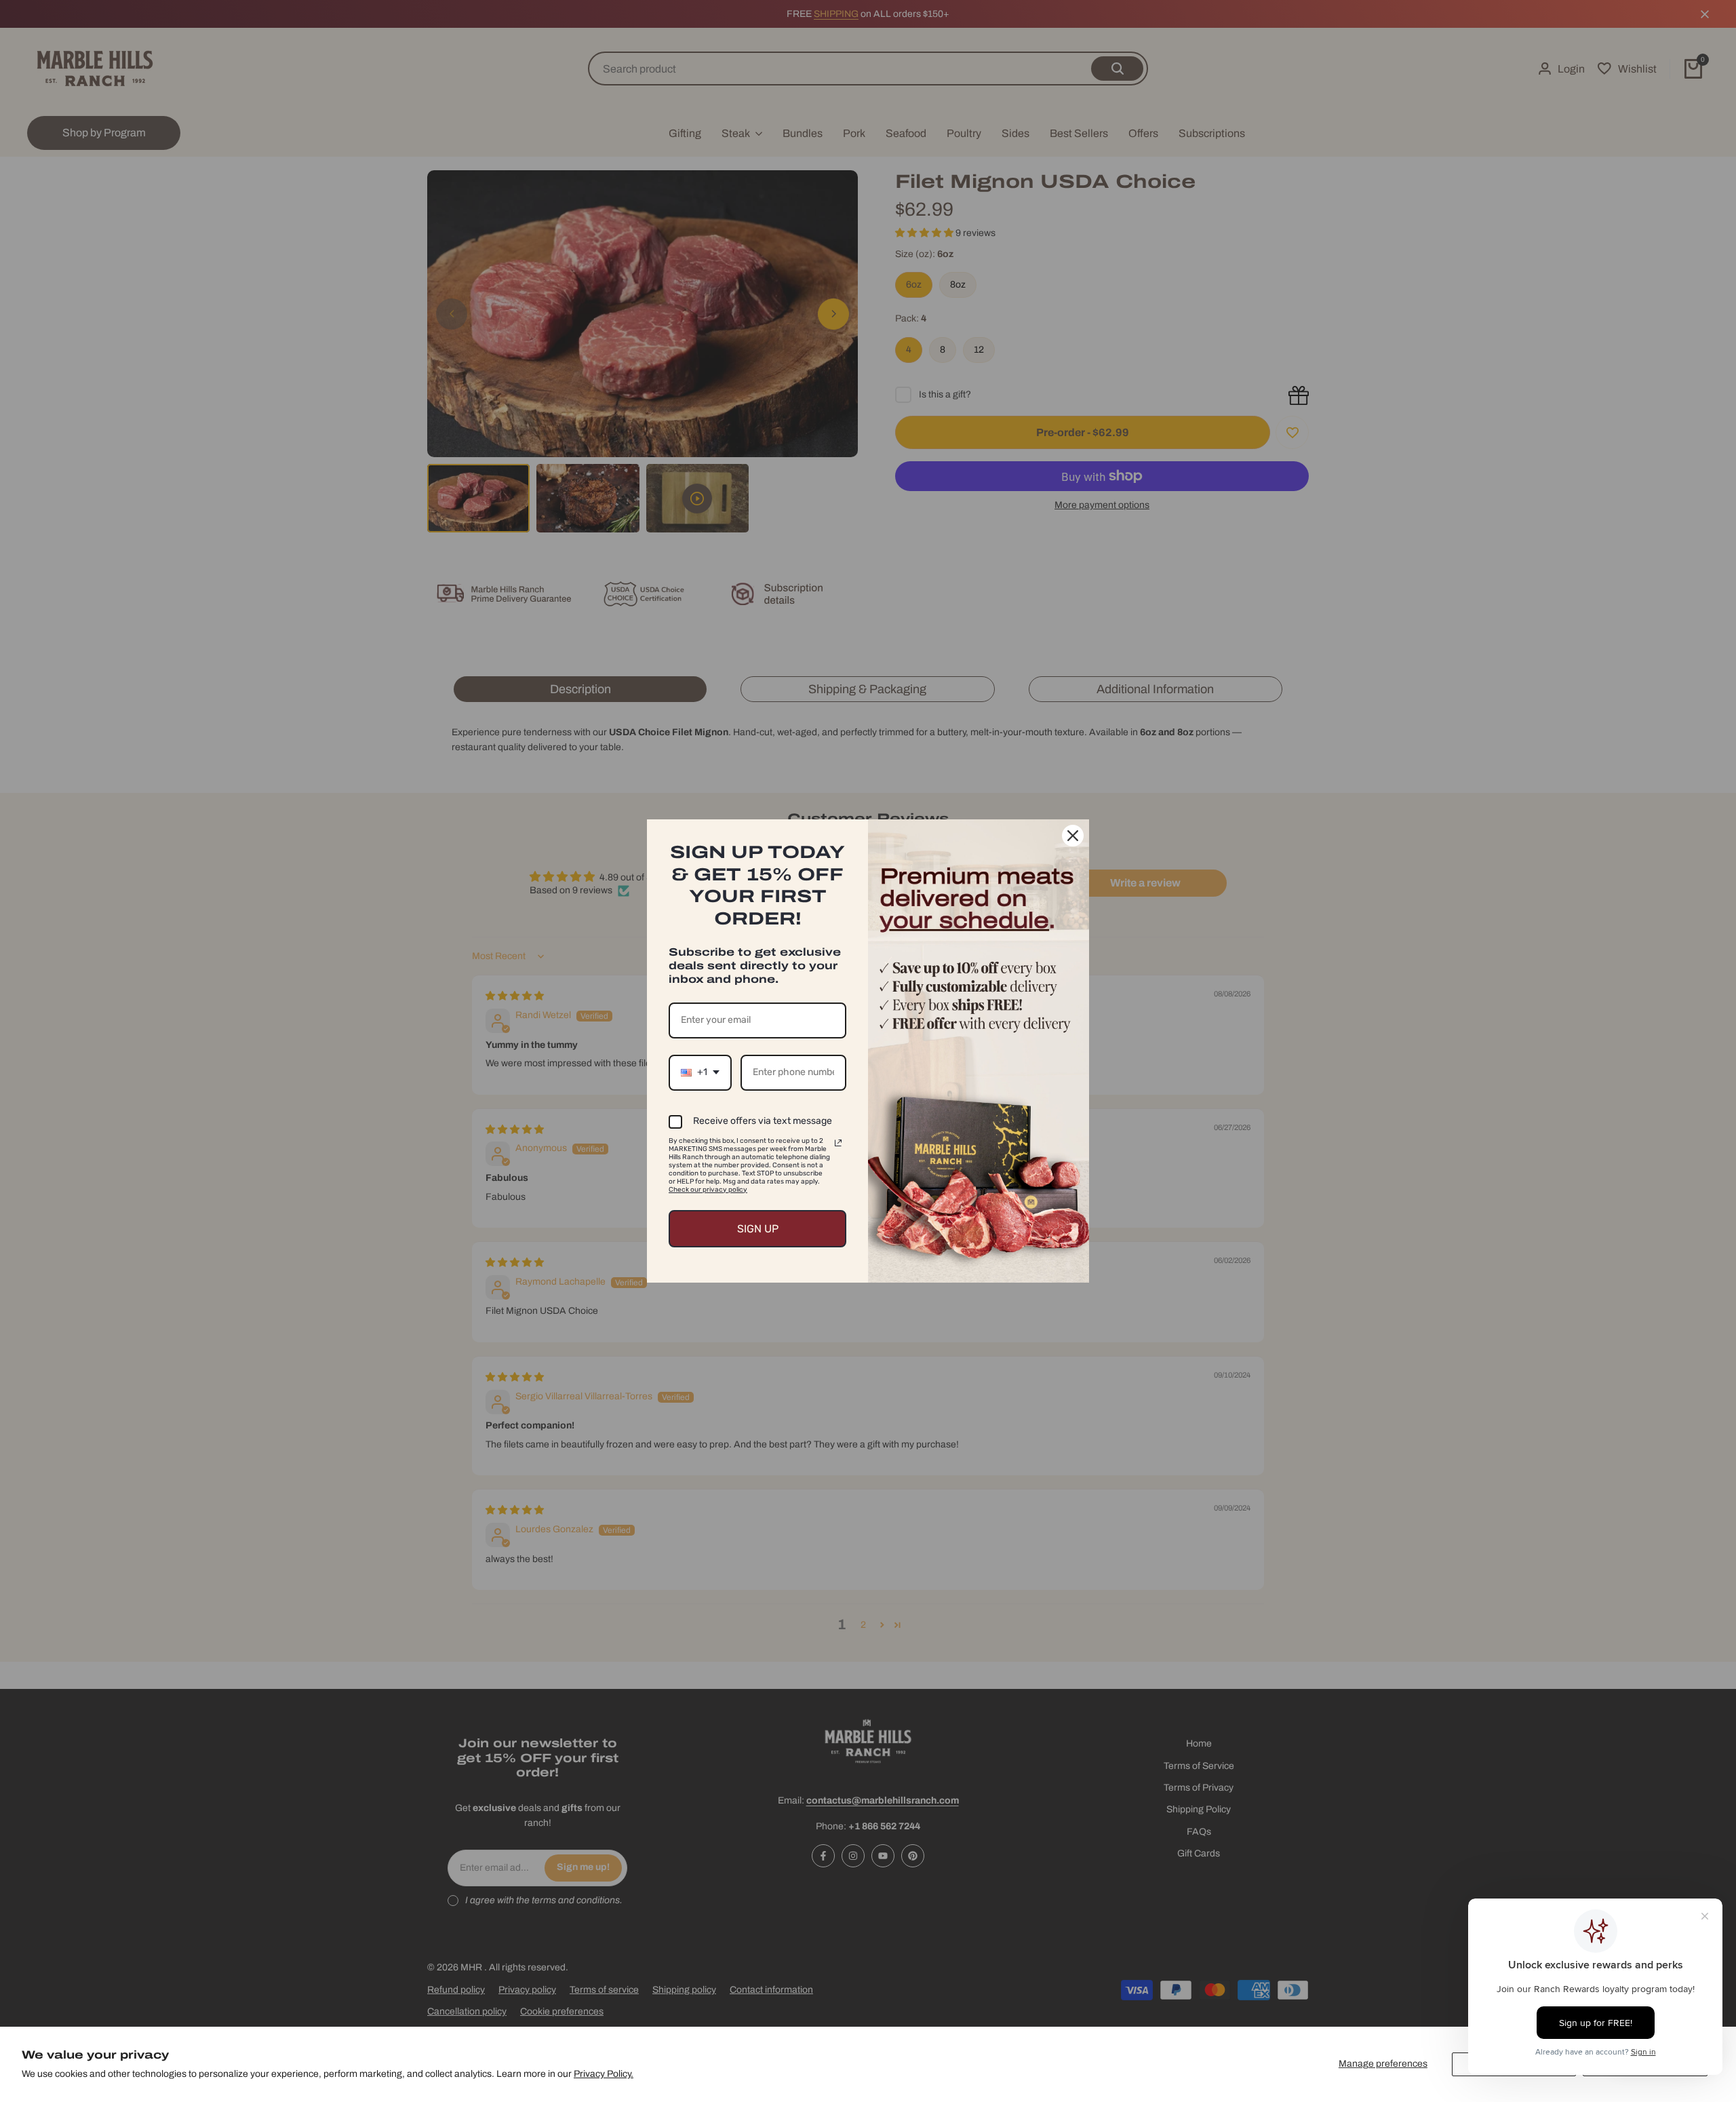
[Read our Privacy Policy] (838, 1143)
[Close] (1073, 836)
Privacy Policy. (604, 2074)
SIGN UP (758, 1229)
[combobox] (700, 1073)
